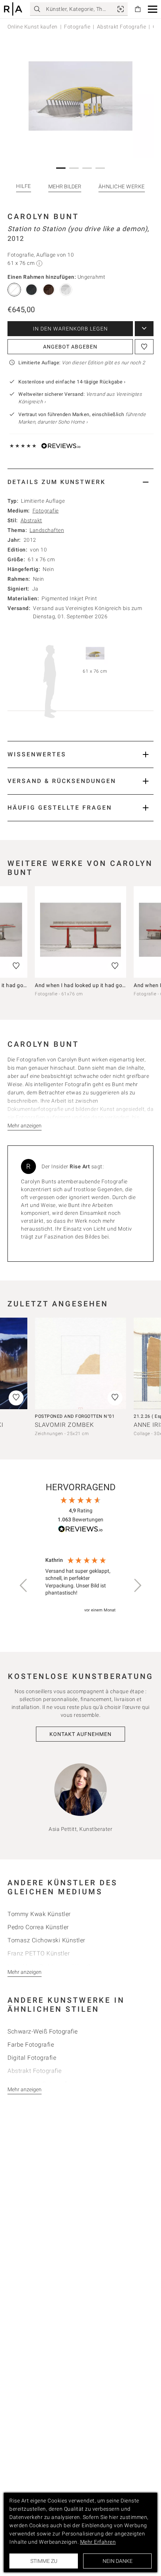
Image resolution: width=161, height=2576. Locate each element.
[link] (121, 9)
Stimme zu (44, 2561)
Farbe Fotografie (31, 2045)
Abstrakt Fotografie (122, 27)
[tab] (80, 482)
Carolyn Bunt (43, 216)
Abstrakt (31, 520)
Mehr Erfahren (98, 2542)
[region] (80, 1586)
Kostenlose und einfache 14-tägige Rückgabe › (72, 382)
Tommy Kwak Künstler (39, 1914)
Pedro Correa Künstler (38, 1927)
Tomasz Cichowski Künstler (46, 1940)
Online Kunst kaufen (33, 27)
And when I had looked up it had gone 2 (84, 985)
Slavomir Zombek (64, 1425)
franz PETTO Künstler (39, 1953)
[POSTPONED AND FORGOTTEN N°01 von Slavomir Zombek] (80, 1363)
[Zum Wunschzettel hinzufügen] (144, 347)
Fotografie (77, 27)
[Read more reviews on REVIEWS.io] (80, 1530)
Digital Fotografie (32, 2058)
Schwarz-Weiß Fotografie (43, 2031)
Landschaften (47, 530)
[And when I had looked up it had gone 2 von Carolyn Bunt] (80, 932)
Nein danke (118, 2561)
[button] (153, 9)
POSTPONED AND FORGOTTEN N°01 (75, 1416)
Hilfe (24, 186)
